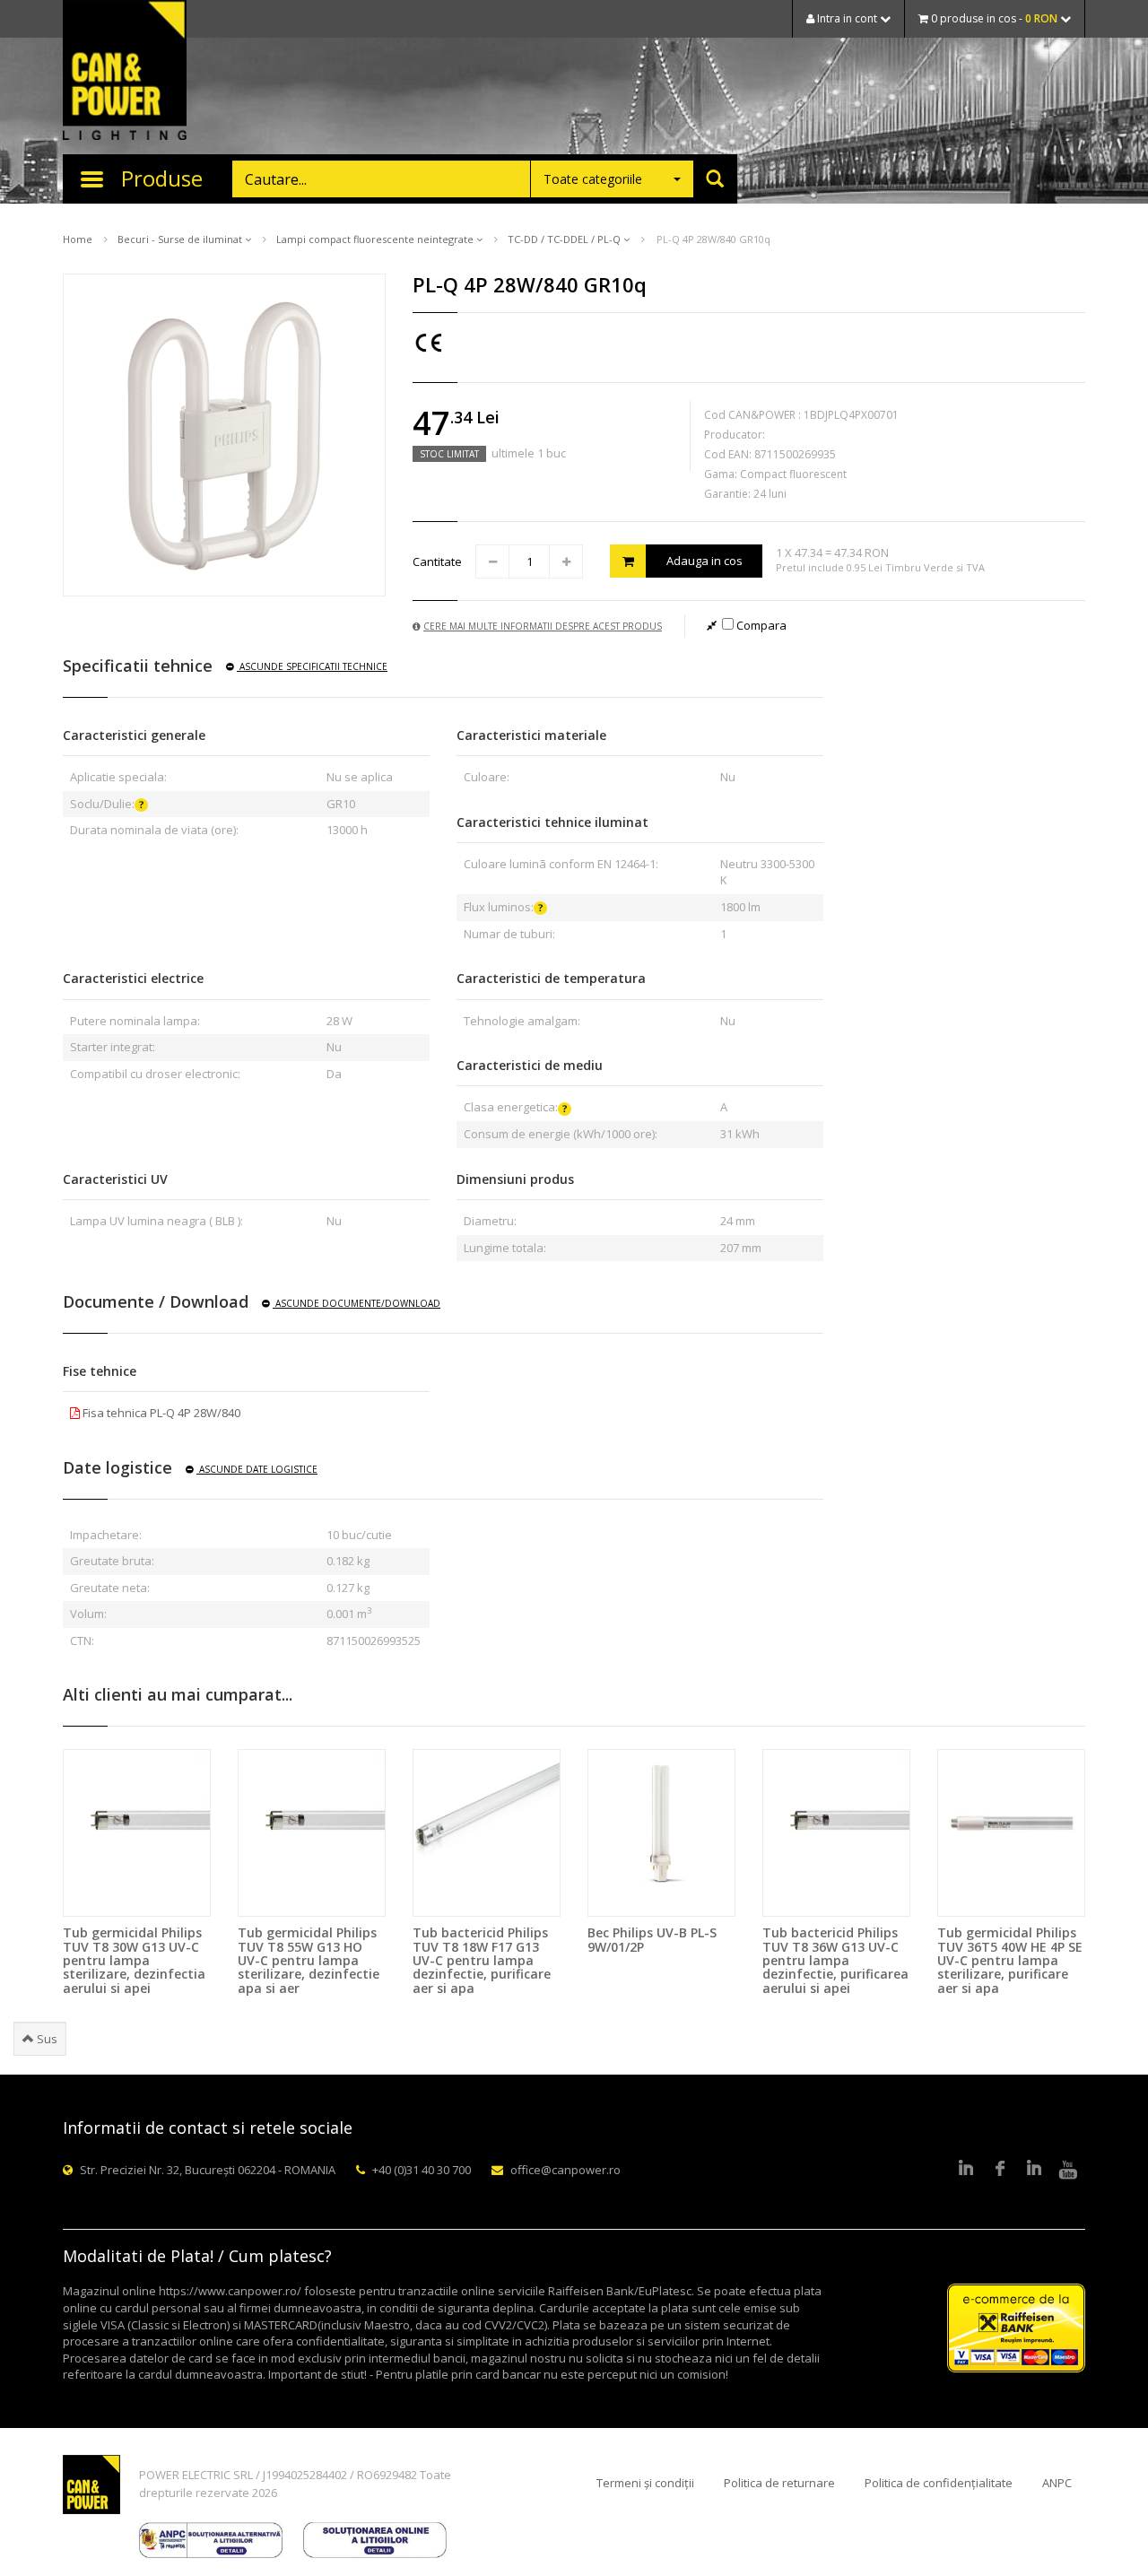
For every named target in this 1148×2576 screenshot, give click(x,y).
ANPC (1057, 2483)
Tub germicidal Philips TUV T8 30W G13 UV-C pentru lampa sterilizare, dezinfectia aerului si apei (134, 1960)
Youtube (1068, 2170)
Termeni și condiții (645, 2483)
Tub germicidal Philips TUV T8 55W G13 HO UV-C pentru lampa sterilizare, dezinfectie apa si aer (309, 1960)
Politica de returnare (779, 2483)
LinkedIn (966, 2170)
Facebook (1000, 2170)
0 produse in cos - (993, 18)
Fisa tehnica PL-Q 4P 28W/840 (160, 1413)
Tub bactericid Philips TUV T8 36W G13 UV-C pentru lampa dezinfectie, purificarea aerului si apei (835, 1960)
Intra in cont (847, 18)
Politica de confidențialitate (939, 2483)
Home (78, 239)
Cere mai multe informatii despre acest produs (543, 626)
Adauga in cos (704, 561)
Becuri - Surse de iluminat (181, 239)
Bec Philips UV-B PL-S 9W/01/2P (652, 1939)
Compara (760, 625)
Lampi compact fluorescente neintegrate (376, 239)
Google (1034, 2170)
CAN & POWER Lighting (125, 72)
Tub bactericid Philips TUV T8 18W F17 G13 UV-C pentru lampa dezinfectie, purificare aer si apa (482, 1960)
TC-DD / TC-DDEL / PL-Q (565, 239)
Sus (46, 2039)
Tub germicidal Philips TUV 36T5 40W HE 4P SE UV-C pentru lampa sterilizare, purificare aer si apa (1010, 1960)
